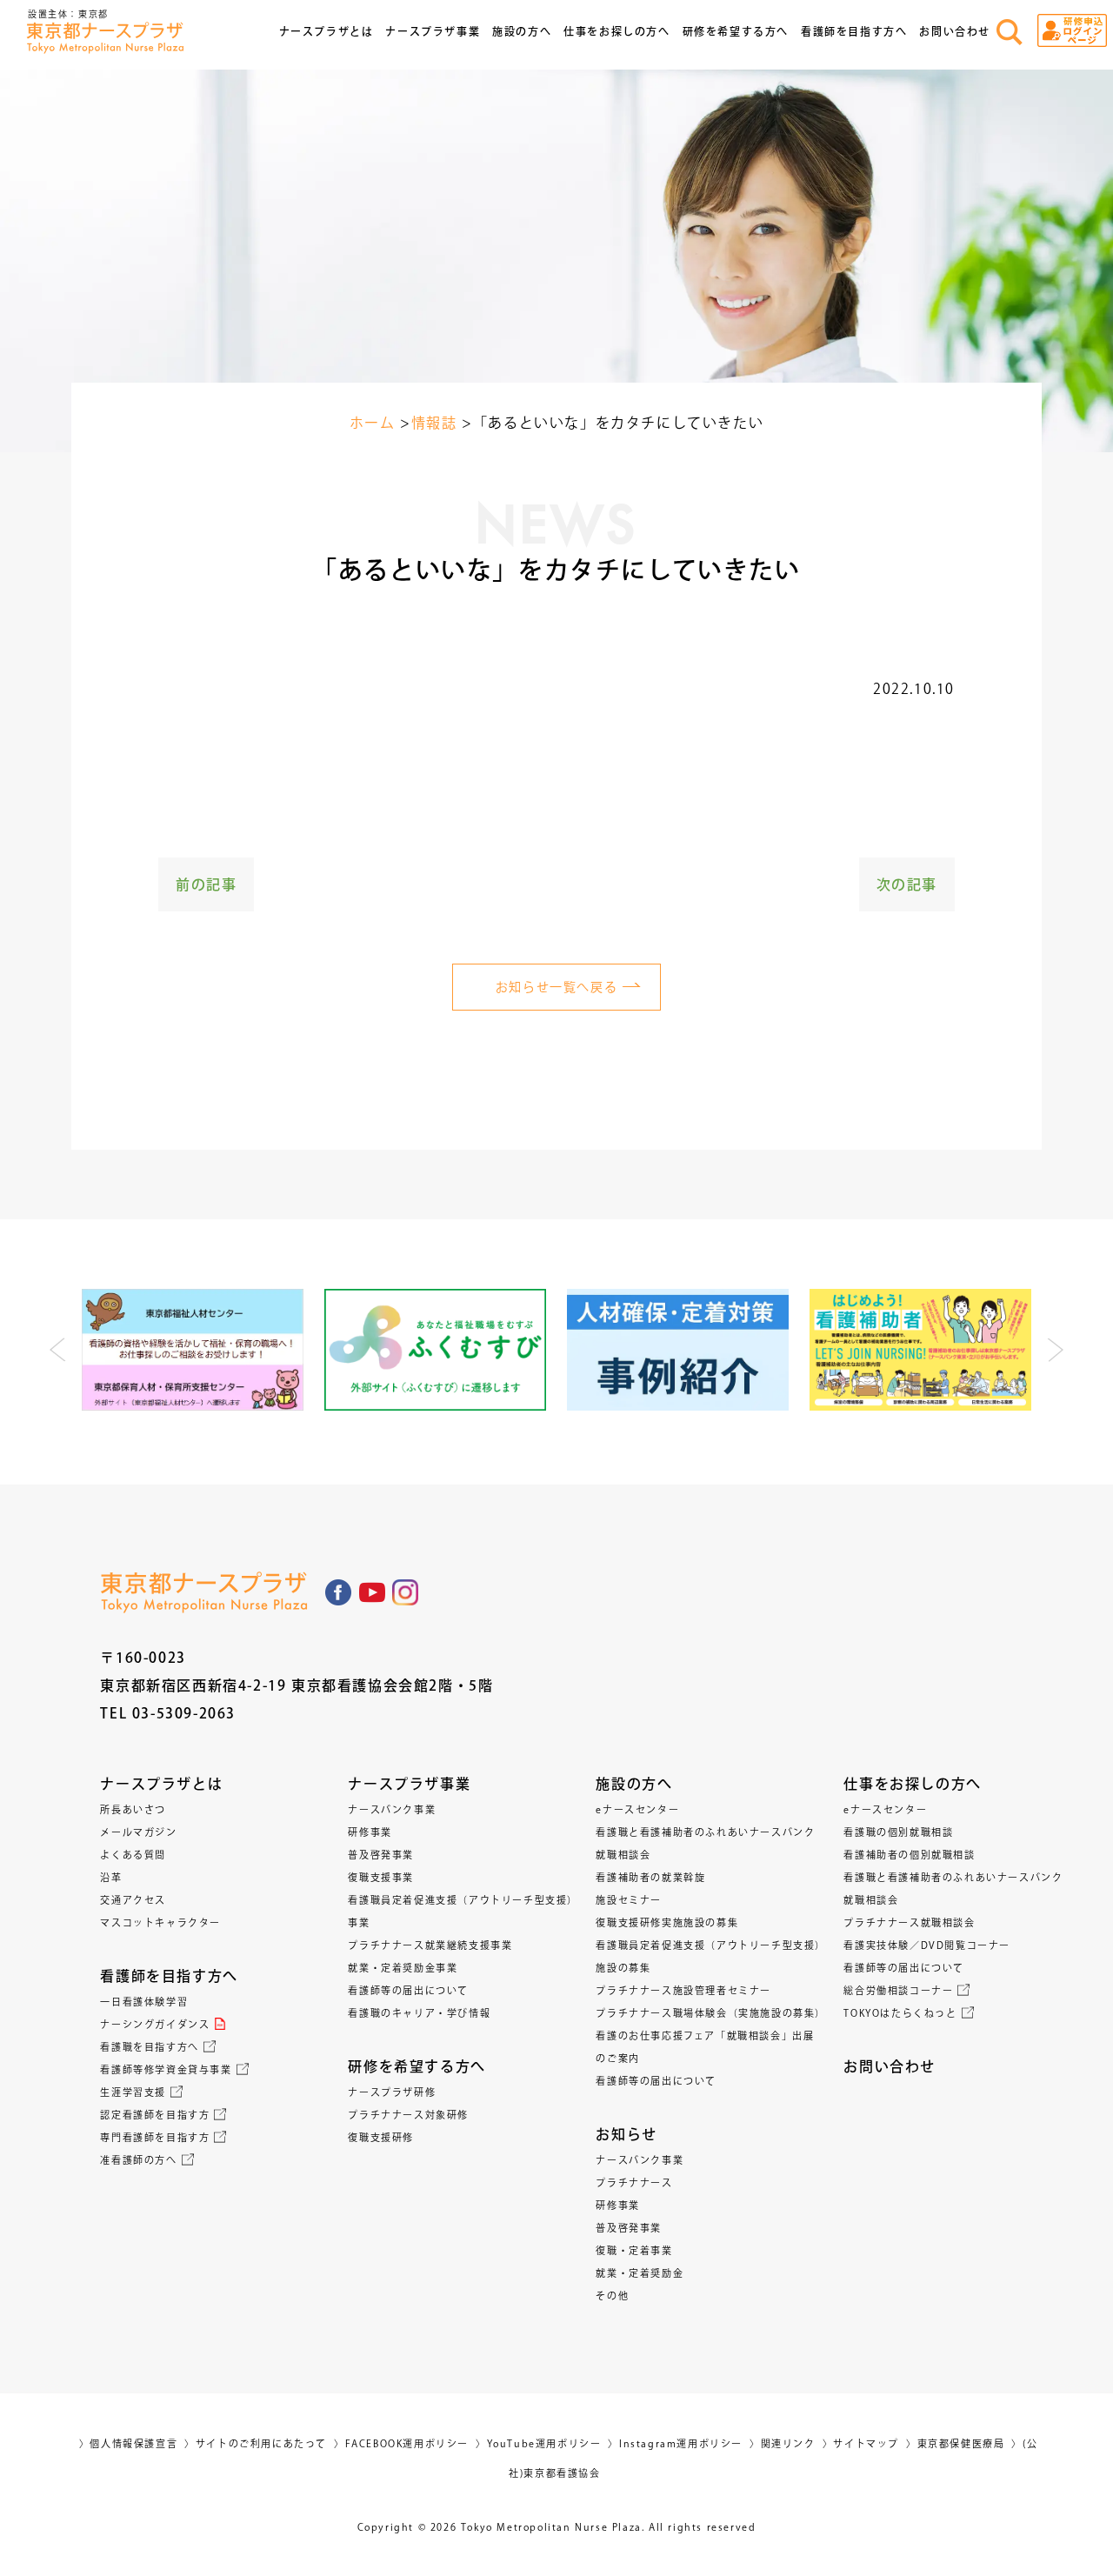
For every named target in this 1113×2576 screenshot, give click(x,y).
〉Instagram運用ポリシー (675, 2443)
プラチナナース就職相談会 (909, 1922)
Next (1055, 1350)
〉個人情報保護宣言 (128, 2443)
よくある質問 (133, 1855)
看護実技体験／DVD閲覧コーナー (927, 1945)
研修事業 (370, 1832)
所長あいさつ (133, 1809)
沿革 (111, 1877)
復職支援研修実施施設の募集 (667, 1922)
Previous (58, 1350)
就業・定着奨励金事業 (403, 1968)
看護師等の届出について (408, 1990)
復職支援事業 (381, 1877)
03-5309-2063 (184, 1713)
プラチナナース (634, 2182)
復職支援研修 (381, 2137)
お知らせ (626, 2134)
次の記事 (907, 884)
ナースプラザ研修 (392, 2092)
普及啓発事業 (381, 1855)
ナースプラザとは (161, 1784)
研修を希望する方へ (417, 2066)
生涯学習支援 (133, 2092)
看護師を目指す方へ (169, 1976)
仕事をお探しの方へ (912, 1784)
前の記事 (206, 884)
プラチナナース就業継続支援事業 (430, 1945)
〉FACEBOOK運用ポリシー (401, 2443)
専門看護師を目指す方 (155, 2137)
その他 (612, 2296)
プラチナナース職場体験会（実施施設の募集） (711, 2013)
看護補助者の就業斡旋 (650, 1877)
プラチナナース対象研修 (408, 2115)
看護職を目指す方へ (149, 2047)
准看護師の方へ (138, 2160)
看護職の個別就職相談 (898, 1832)
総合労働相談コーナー (898, 1990)
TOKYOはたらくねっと (900, 2013)
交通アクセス (133, 1900)
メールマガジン (138, 1832)
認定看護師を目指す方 (155, 2115)
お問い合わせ (955, 31)
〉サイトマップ (861, 2443)
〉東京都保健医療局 (955, 2443)
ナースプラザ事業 (409, 1784)
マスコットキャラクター (160, 1922)
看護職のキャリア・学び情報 (419, 2013)
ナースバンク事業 (392, 1809)
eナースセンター (637, 1809)
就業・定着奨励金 (640, 2273)
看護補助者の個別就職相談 (909, 1855)
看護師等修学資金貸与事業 (166, 2069)
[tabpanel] (193, 1350)
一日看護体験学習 (144, 2002)
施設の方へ (634, 1784)
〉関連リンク (783, 2443)
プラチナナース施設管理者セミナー (683, 1990)
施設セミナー (629, 1900)
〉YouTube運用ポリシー (538, 2443)
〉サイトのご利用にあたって (256, 2443)
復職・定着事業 (634, 2250)
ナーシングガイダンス (155, 2024)
